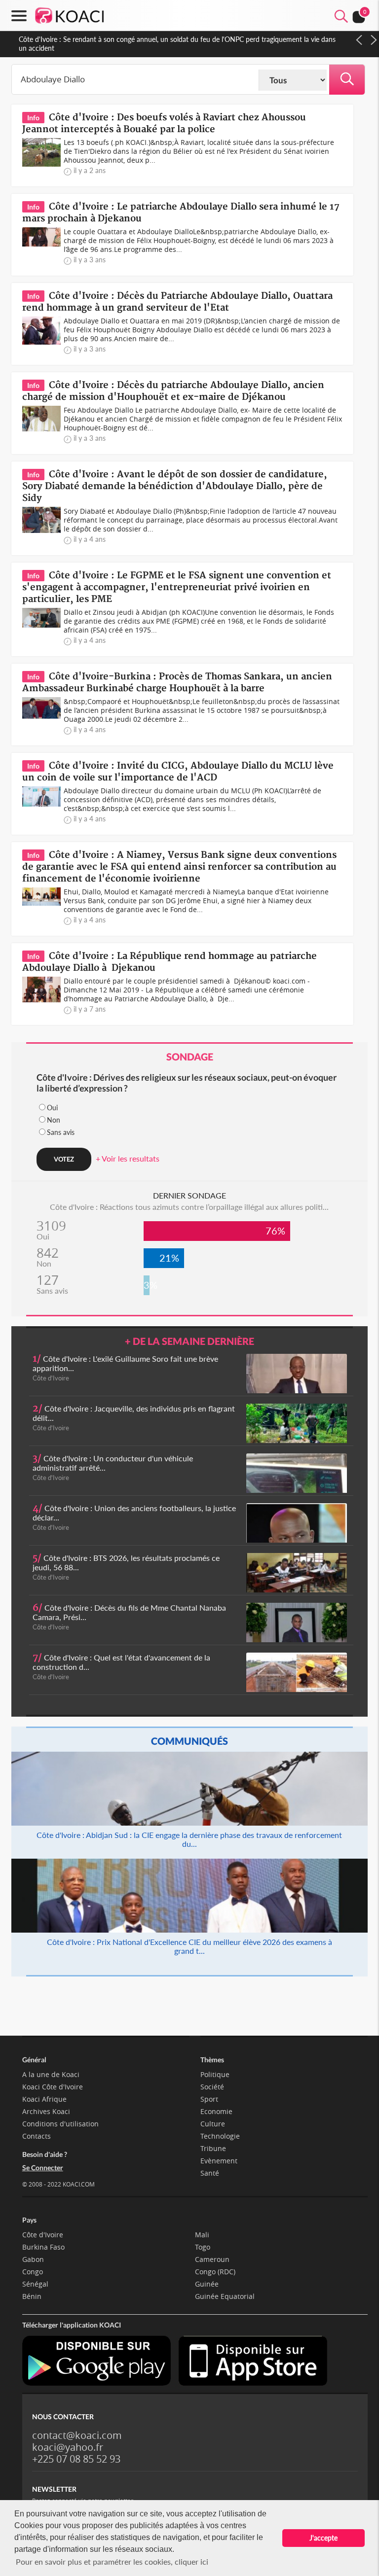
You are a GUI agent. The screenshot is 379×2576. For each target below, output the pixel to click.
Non (54, 1120)
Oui (52, 1108)
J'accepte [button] (323, 2538)
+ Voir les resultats (128, 1158)
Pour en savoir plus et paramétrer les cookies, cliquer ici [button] (112, 2561)
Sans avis (61, 1132)
